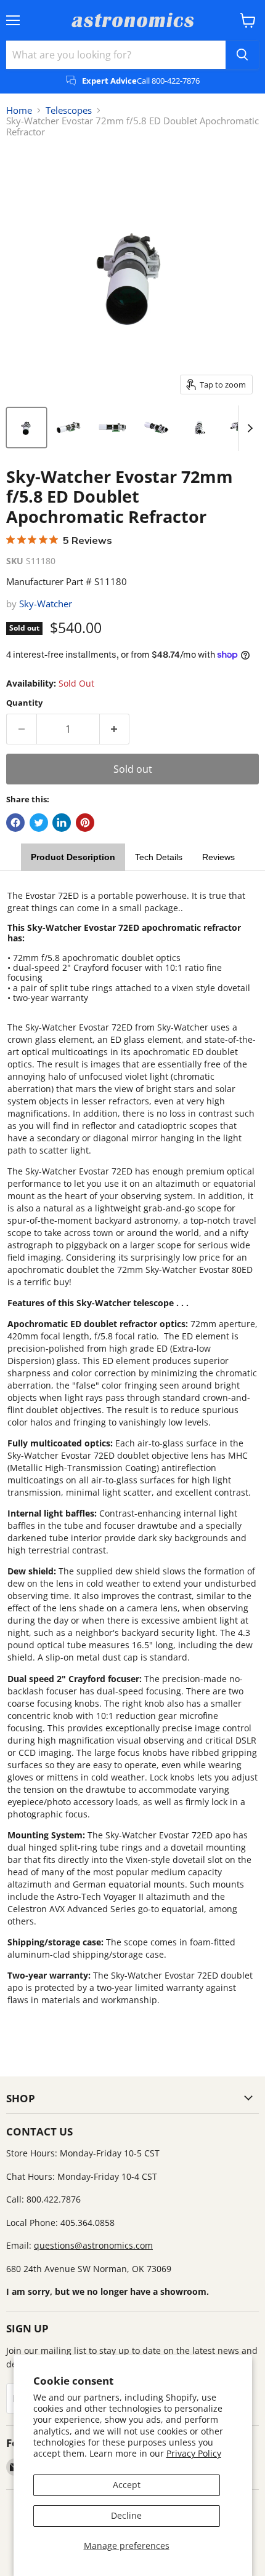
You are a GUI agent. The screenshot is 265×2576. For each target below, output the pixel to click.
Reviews (218, 857)
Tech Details (159, 857)
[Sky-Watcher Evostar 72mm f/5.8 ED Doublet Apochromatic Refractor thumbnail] (26, 428)
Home (19, 110)
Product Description (73, 857)
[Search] (242, 55)
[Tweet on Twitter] (39, 823)
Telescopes (69, 110)
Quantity (24, 703)
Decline (126, 2515)
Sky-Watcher (46, 604)
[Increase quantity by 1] (115, 729)
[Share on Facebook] (15, 823)
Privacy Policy (194, 2453)
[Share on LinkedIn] (62, 823)
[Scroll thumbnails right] (248, 428)
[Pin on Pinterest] (85, 823)
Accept (127, 2485)
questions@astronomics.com (93, 2245)
